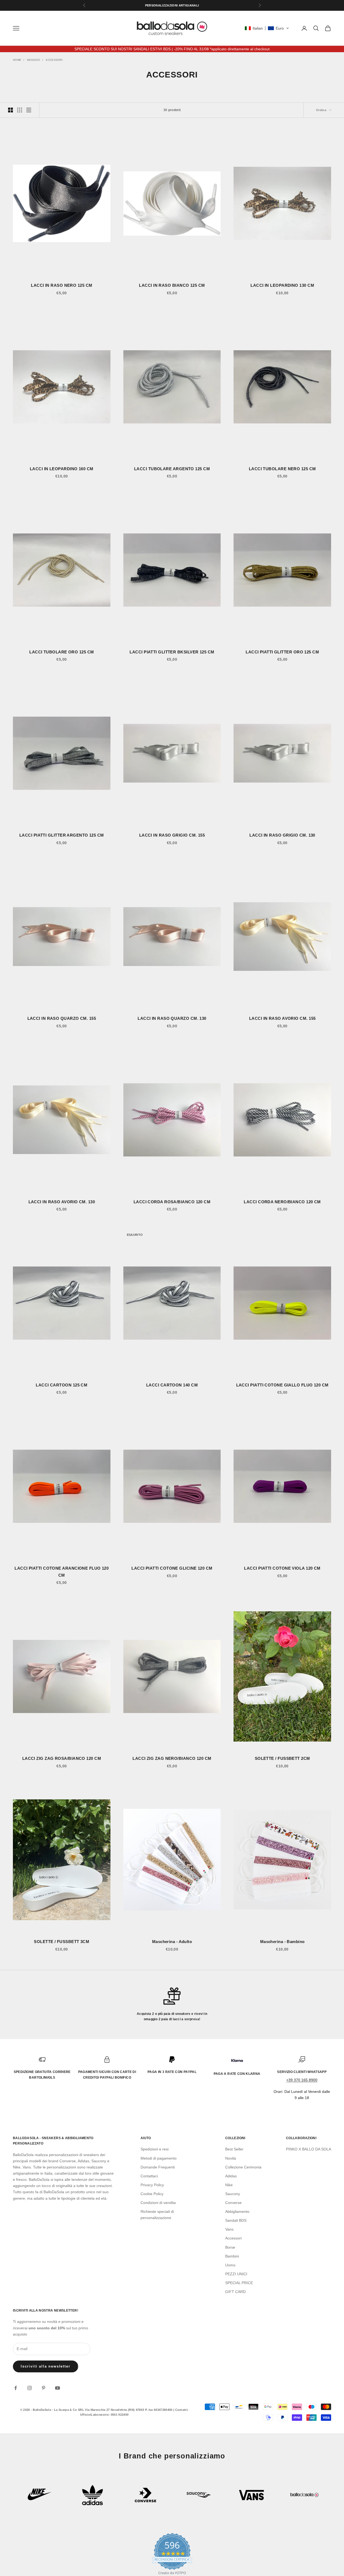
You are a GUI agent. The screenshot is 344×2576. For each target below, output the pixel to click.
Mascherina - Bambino (282, 1942)
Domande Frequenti (158, 2167)
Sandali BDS (236, 2220)
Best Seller (234, 2149)
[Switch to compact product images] (29, 110)
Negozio (33, 60)
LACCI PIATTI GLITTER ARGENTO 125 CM (62, 835)
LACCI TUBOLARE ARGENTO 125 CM (172, 469)
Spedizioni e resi (155, 2149)
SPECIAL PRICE (239, 2283)
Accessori (233, 2238)
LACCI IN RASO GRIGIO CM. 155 (172, 835)
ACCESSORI (54, 60)
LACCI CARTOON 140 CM (172, 1385)
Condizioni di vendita (158, 2203)
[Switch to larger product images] (10, 110)
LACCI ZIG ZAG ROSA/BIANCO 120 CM (62, 1758)
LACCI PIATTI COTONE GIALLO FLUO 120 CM (282, 1385)
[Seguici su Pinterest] (44, 2388)
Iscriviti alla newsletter (46, 2366)
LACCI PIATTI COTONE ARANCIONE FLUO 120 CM (62, 1572)
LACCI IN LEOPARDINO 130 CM (282, 285)
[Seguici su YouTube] (58, 2388)
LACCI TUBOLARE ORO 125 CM (62, 652)
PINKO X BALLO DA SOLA (309, 2149)
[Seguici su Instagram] (30, 2388)
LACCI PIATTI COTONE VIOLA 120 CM (282, 1568)
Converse (233, 2203)
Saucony (233, 2194)
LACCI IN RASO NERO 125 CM (62, 285)
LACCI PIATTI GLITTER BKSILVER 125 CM (172, 652)
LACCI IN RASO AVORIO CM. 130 (62, 1202)
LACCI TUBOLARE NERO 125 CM (282, 469)
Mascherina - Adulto (172, 1942)
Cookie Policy (152, 2194)
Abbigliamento (237, 2211)
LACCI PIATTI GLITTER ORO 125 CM (282, 652)
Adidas (231, 2176)
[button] (267, 28)
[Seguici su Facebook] (16, 2388)
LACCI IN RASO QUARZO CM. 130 (172, 1018)
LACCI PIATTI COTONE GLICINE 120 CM (172, 1568)
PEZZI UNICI (236, 2274)
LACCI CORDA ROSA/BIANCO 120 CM (172, 1202)
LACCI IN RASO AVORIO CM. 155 (282, 1018)
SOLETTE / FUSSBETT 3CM (62, 1942)
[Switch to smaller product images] (20, 110)
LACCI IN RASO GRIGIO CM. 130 (282, 835)
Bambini (232, 2256)
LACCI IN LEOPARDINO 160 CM (62, 469)
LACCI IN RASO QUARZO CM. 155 (62, 1018)
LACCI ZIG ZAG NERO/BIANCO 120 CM (172, 1758)
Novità (231, 2158)
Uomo (230, 2265)
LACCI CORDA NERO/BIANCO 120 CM (282, 1202)
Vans (229, 2229)
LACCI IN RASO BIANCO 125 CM (172, 285)
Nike (229, 2185)
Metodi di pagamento (159, 2158)
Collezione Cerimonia (243, 2167)
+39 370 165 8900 (302, 2080)
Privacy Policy (152, 2185)
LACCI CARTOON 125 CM (62, 1385)
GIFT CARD (235, 2292)
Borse (230, 2247)
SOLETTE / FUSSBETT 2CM (282, 1758)
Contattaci (149, 2176)
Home (17, 60)
